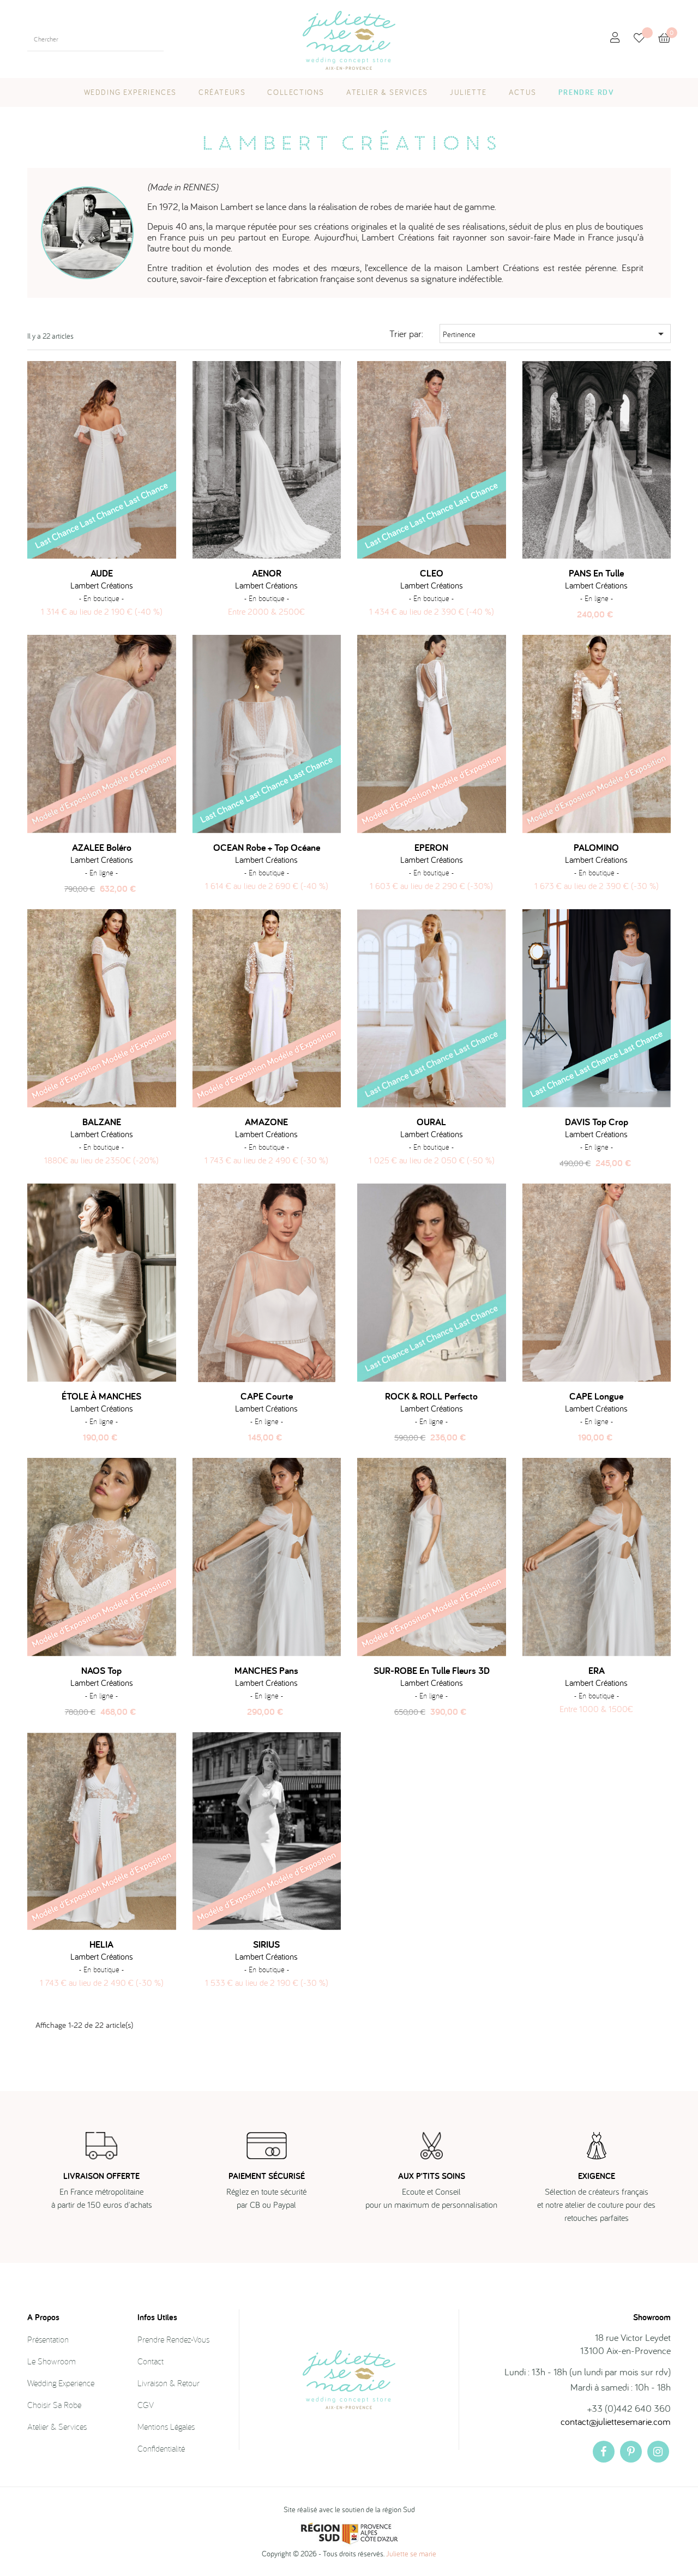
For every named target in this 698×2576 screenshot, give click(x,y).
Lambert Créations (102, 585)
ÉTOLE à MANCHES (101, 1396)
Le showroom (52, 2361)
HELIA (101, 1944)
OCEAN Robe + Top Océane (267, 848)
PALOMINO (596, 848)
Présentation (48, 2339)
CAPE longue (596, 1396)
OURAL (431, 1122)
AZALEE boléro (102, 848)
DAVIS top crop (597, 1122)
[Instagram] (658, 2452)
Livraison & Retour (169, 2383)
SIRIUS (266, 1944)
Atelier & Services (57, 2427)
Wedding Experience (61, 2383)
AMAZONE (266, 1122)
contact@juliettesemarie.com (616, 2421)
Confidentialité (161, 2448)
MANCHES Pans (266, 1671)
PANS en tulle (596, 573)
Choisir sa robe (54, 2405)
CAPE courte (267, 1396)
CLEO (432, 573)
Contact (151, 2361)
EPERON (431, 848)
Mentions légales (166, 2427)
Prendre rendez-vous (173, 2339)
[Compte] (615, 38)
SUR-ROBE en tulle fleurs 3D (432, 1671)
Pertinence (555, 334)
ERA (597, 1671)
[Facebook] (604, 2452)
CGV (146, 2405)
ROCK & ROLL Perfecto (431, 1396)
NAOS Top (101, 1671)
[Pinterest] (631, 2452)
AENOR (267, 573)
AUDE (102, 573)
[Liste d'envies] (646, 39)
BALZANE (102, 1122)
